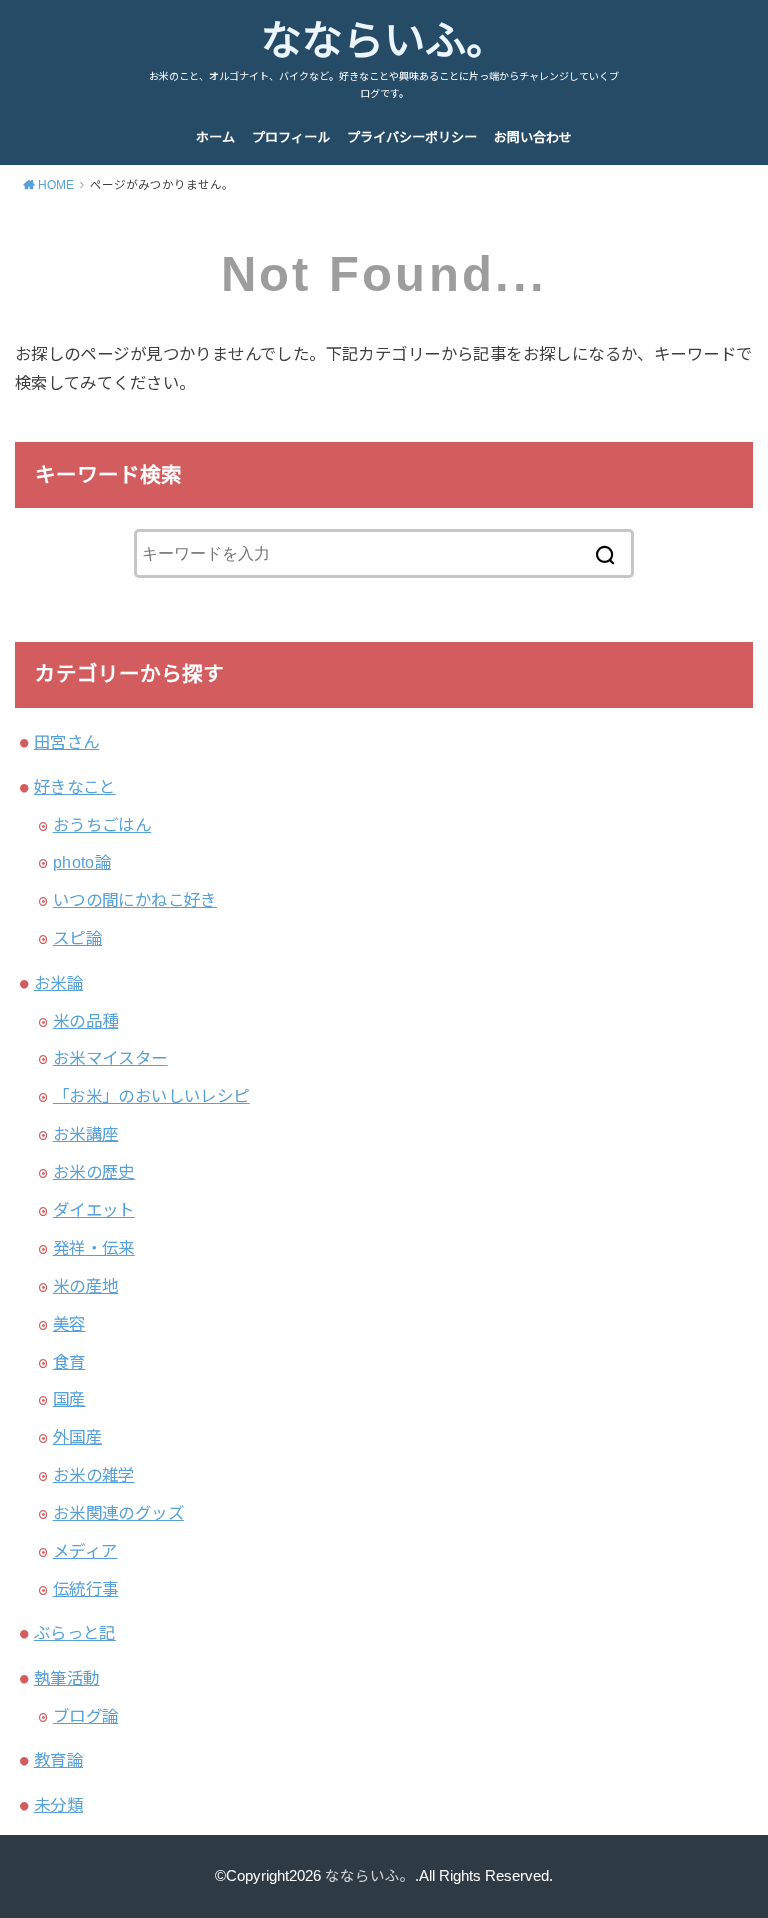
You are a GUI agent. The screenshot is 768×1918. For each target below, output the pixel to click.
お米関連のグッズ (118, 1513)
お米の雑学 (94, 1475)
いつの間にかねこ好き (135, 900)
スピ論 (77, 938)
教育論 (58, 1760)
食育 (69, 1362)
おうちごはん (102, 825)
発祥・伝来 (94, 1248)
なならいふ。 (384, 41)
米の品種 (86, 1021)
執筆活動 (67, 1678)
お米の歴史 (94, 1172)
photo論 (82, 862)
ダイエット (94, 1210)
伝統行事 (86, 1589)
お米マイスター (110, 1058)
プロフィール (291, 137)
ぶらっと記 (75, 1633)
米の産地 (86, 1286)
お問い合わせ (533, 137)
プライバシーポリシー (412, 137)
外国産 (77, 1437)
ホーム (215, 137)
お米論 (58, 983)
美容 (69, 1324)
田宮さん (67, 742)
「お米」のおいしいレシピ (151, 1096)
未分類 (58, 1805)
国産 (69, 1399)
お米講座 (86, 1134)
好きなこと (75, 787)
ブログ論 (86, 1716)
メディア (85, 1551)
